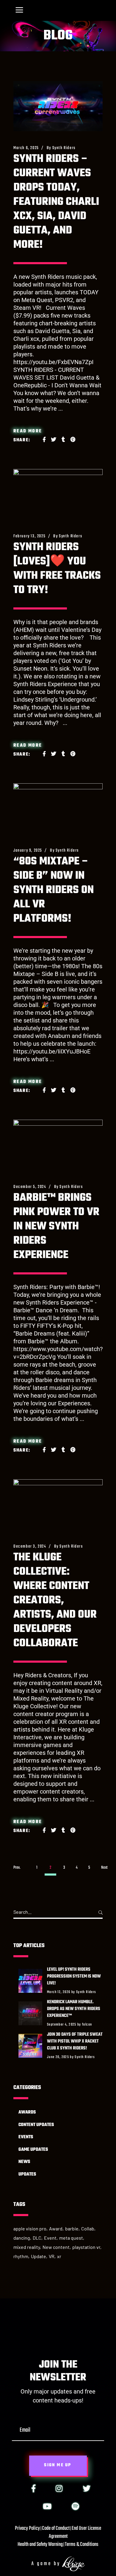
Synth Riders (64, 148)
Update (39, 2256)
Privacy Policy (27, 2528)
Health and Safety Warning (40, 2545)
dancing (22, 2238)
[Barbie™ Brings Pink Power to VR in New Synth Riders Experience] (58, 1145)
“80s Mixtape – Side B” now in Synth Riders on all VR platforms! (54, 890)
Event (50, 2238)
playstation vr (86, 2247)
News (24, 2162)
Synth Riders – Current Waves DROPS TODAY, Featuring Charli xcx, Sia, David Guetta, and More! (56, 202)
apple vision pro (30, 2228)
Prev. (17, 1868)
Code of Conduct (56, 2528)
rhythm (21, 2256)
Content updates (36, 2125)
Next (104, 1868)
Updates (27, 2174)
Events (26, 2137)
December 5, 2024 (30, 1187)
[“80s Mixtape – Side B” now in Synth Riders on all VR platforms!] (58, 809)
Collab (88, 2228)
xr (59, 2256)
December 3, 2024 (30, 1547)
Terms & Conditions (82, 2545)
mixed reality (27, 2247)
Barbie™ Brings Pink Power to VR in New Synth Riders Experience (56, 1227)
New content (56, 2247)
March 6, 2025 (26, 148)
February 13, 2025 (29, 536)
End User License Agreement (75, 2532)
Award (56, 2228)
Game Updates (33, 2150)
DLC (37, 2238)
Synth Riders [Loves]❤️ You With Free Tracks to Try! (57, 569)
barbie (72, 2228)
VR (52, 2256)
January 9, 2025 (28, 851)
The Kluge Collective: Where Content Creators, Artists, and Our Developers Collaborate (55, 1600)
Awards (27, 2112)
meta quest (71, 2238)
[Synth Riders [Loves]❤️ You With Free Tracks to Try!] (58, 494)
